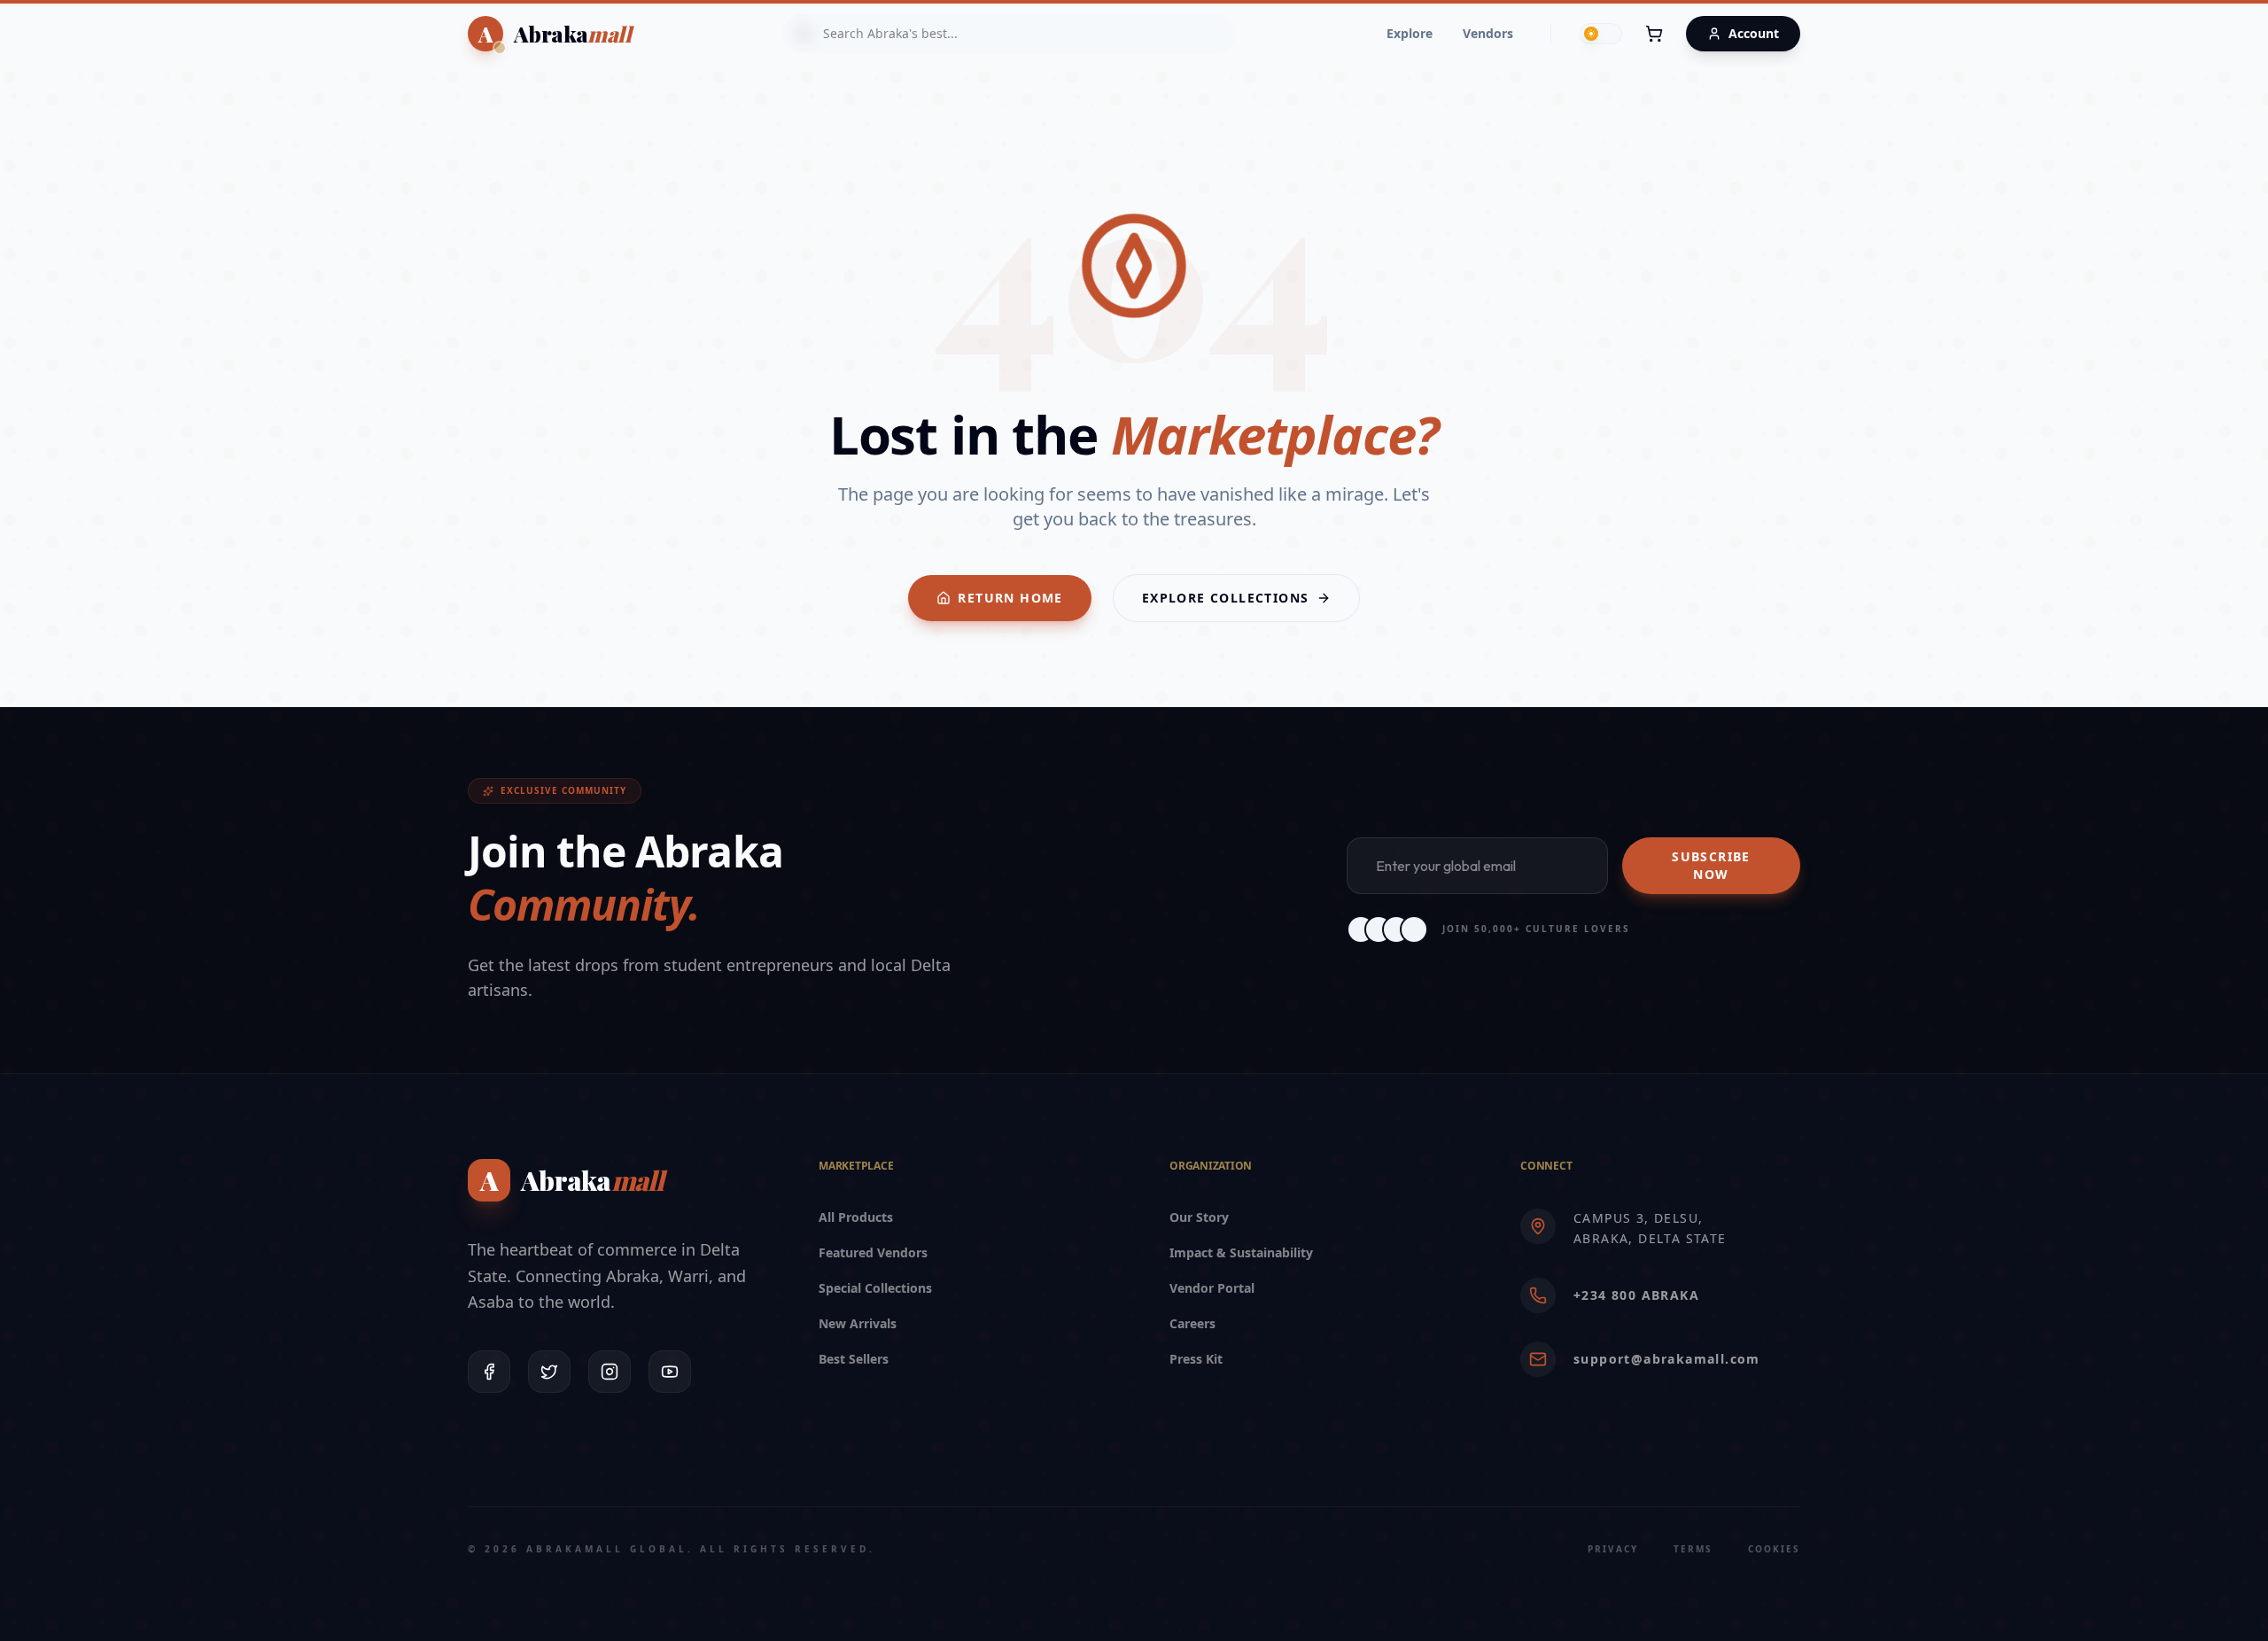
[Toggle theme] (1601, 34)
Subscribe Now (1711, 865)
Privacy (1613, 1549)
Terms (1693, 1549)
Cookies (1774, 1549)
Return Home (1010, 598)
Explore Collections (1226, 598)
